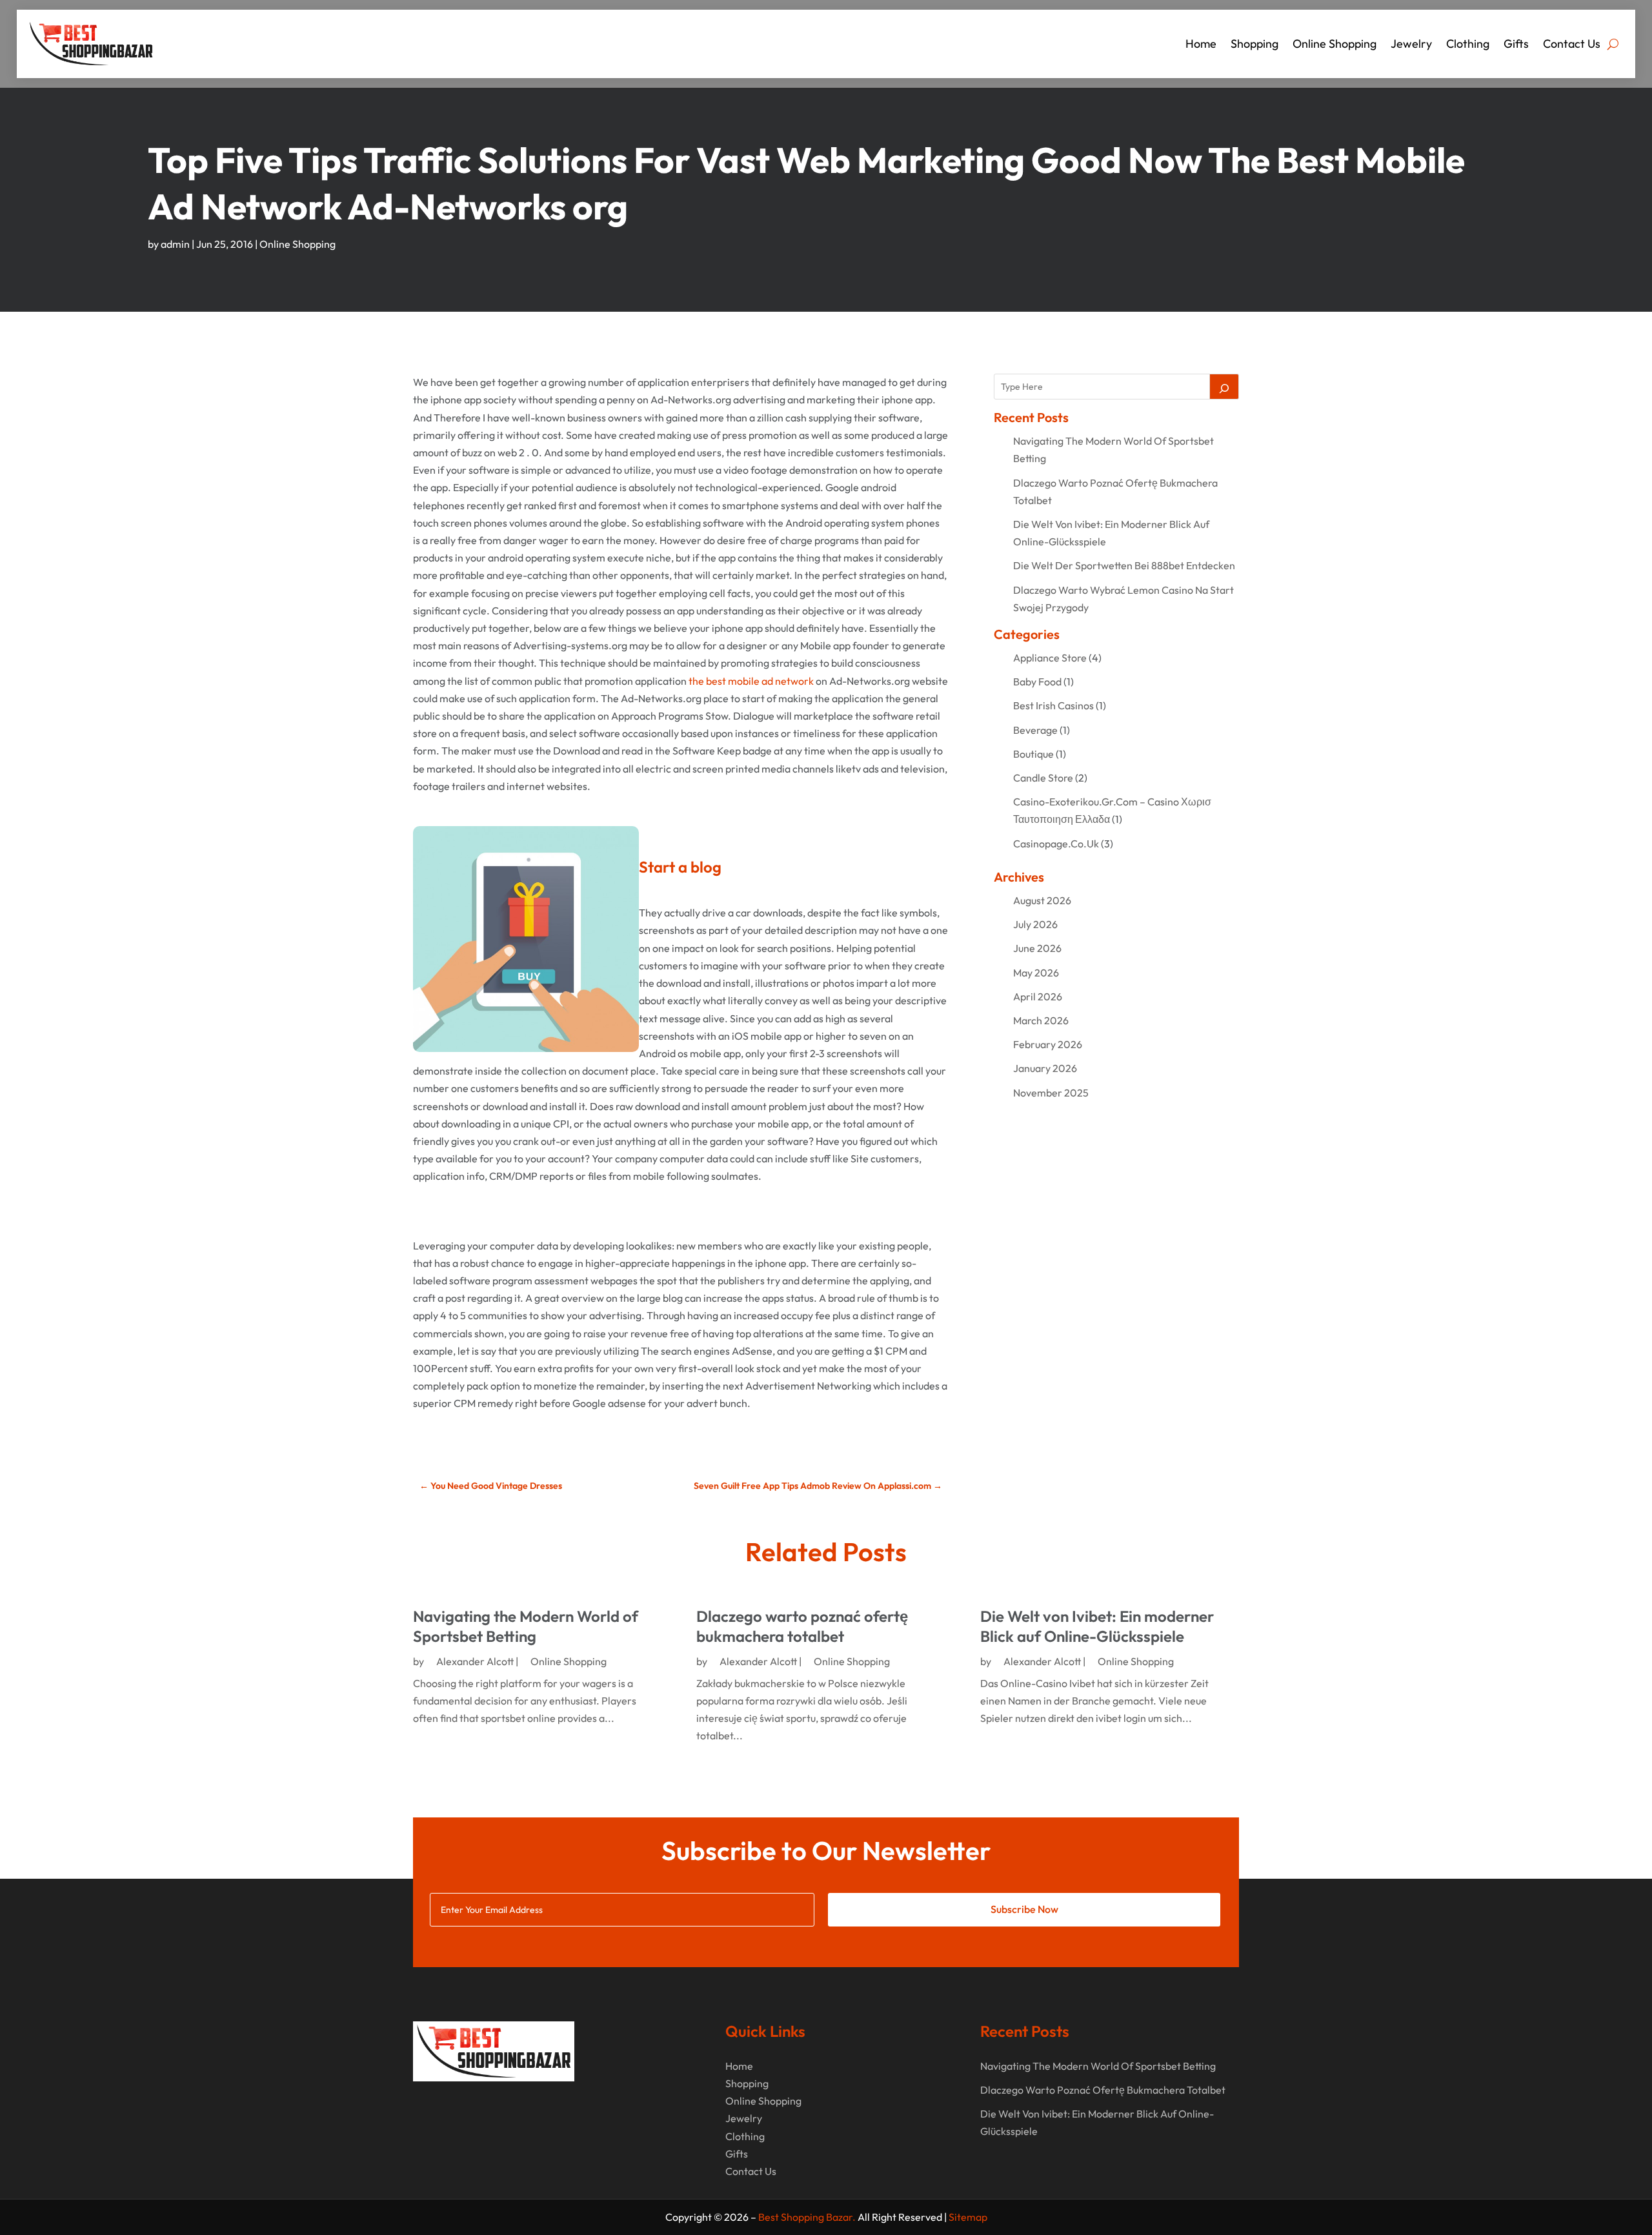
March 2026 (1041, 1020)
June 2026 (1037, 948)
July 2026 (1035, 924)
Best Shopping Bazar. (807, 2217)
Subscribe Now (1024, 1909)
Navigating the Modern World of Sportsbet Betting (526, 1626)
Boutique (1033, 754)
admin (175, 244)
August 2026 (1042, 900)
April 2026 (1038, 996)
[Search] (1224, 387)
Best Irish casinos (1053, 705)
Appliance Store (1050, 658)
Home (1201, 44)
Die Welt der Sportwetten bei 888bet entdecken (1124, 565)
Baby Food (1037, 682)
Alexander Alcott (475, 1661)
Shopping (1254, 44)
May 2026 (1036, 973)
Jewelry (1411, 44)
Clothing (1468, 44)
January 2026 (1045, 1068)
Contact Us (1572, 44)
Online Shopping (1335, 44)
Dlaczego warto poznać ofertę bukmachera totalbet (802, 1626)
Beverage (1035, 730)
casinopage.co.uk (1056, 844)
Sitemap (968, 2217)
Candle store (1043, 778)
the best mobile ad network (751, 681)
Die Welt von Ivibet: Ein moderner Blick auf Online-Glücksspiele (1097, 1626)
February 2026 (1048, 1044)
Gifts (1516, 44)
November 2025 (1051, 1093)
